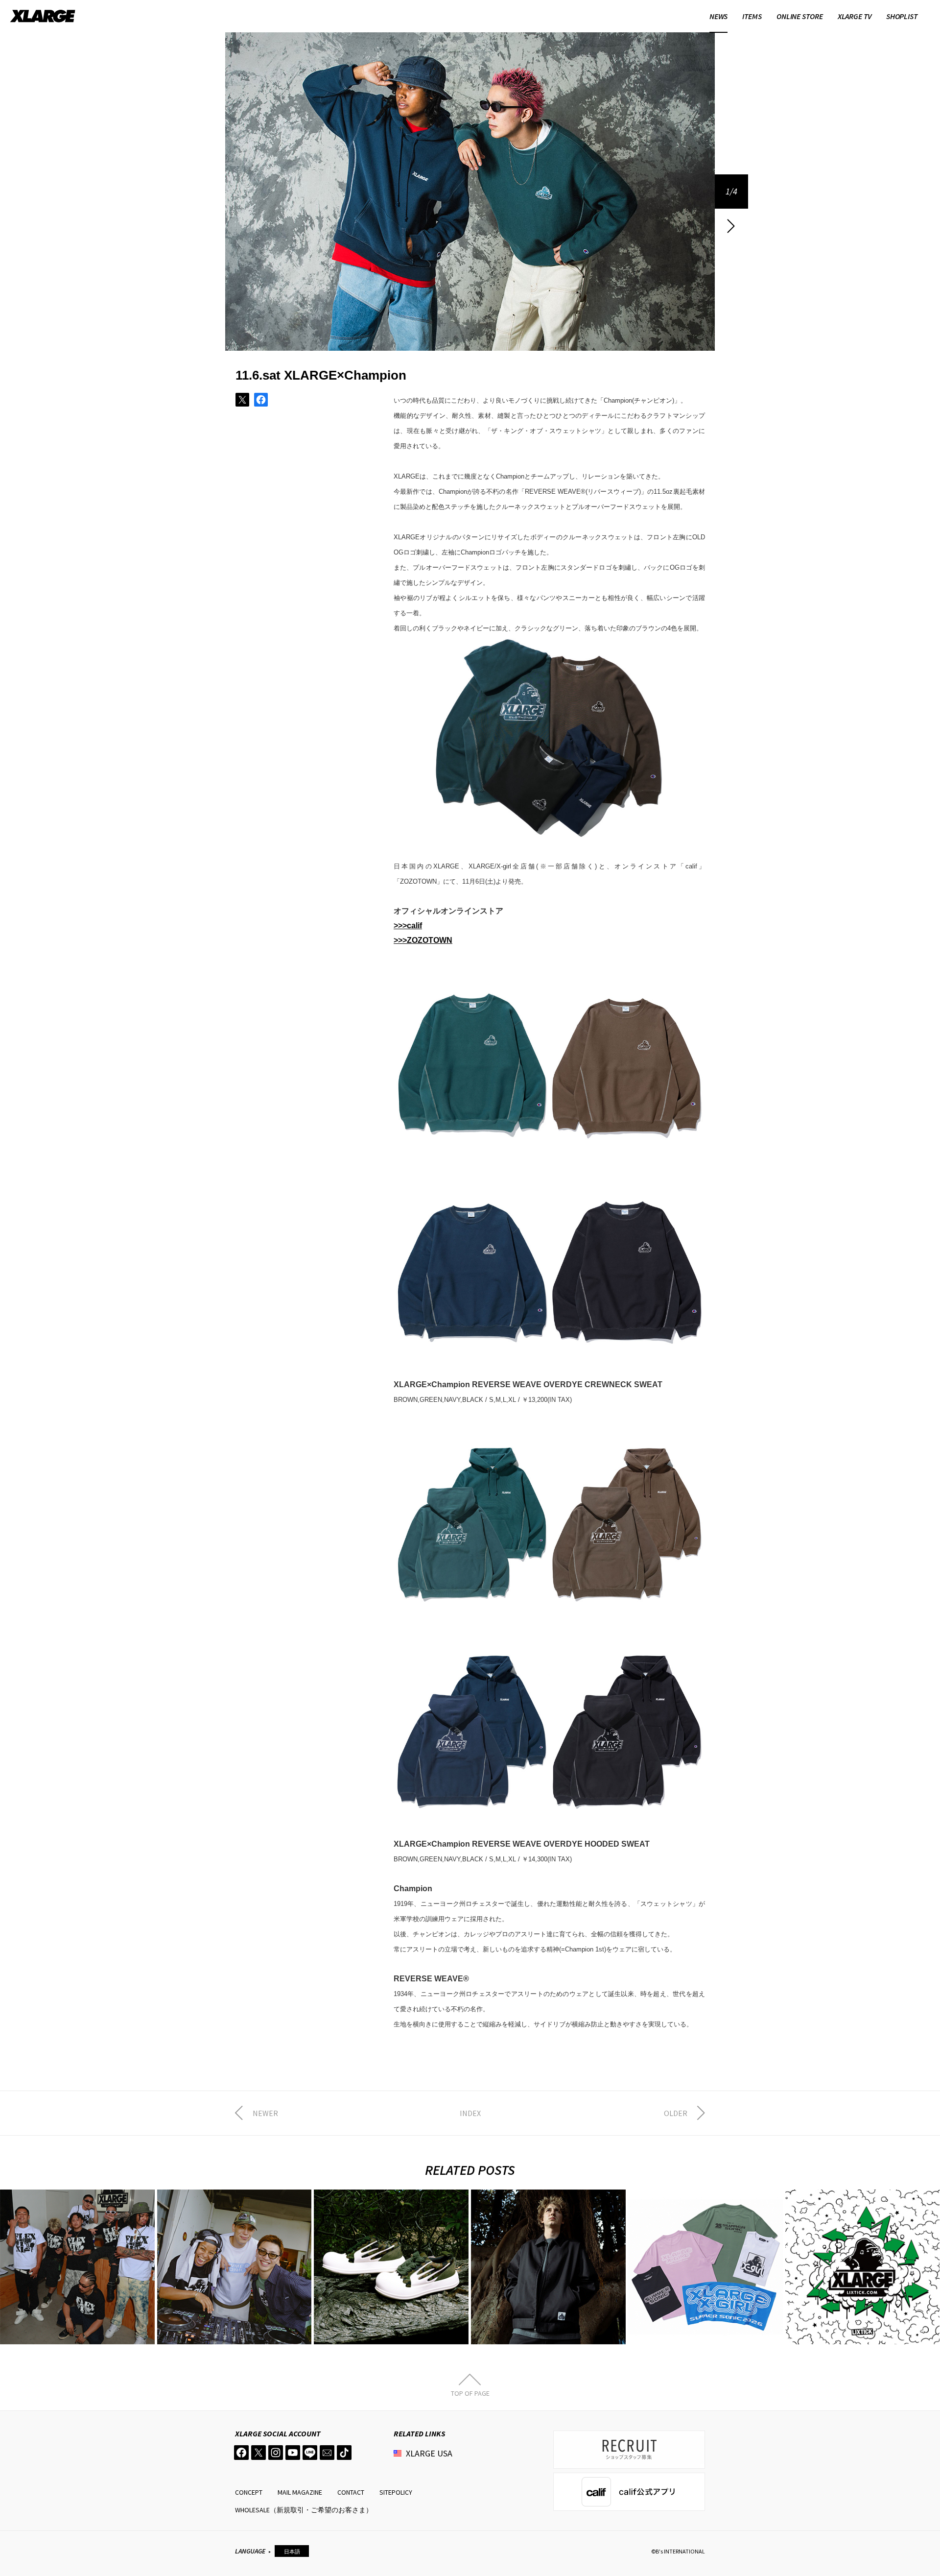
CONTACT (351, 2492)
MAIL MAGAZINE (300, 2492)
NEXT (731, 226)
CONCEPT (249, 2492)
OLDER (676, 2113)
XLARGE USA (429, 2453)
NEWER (265, 2113)
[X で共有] (242, 400)
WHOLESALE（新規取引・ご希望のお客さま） (304, 2510)
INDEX (470, 2113)
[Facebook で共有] (261, 400)
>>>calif (408, 926)
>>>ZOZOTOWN (423, 940)
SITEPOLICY (396, 2492)
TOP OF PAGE (470, 2393)
